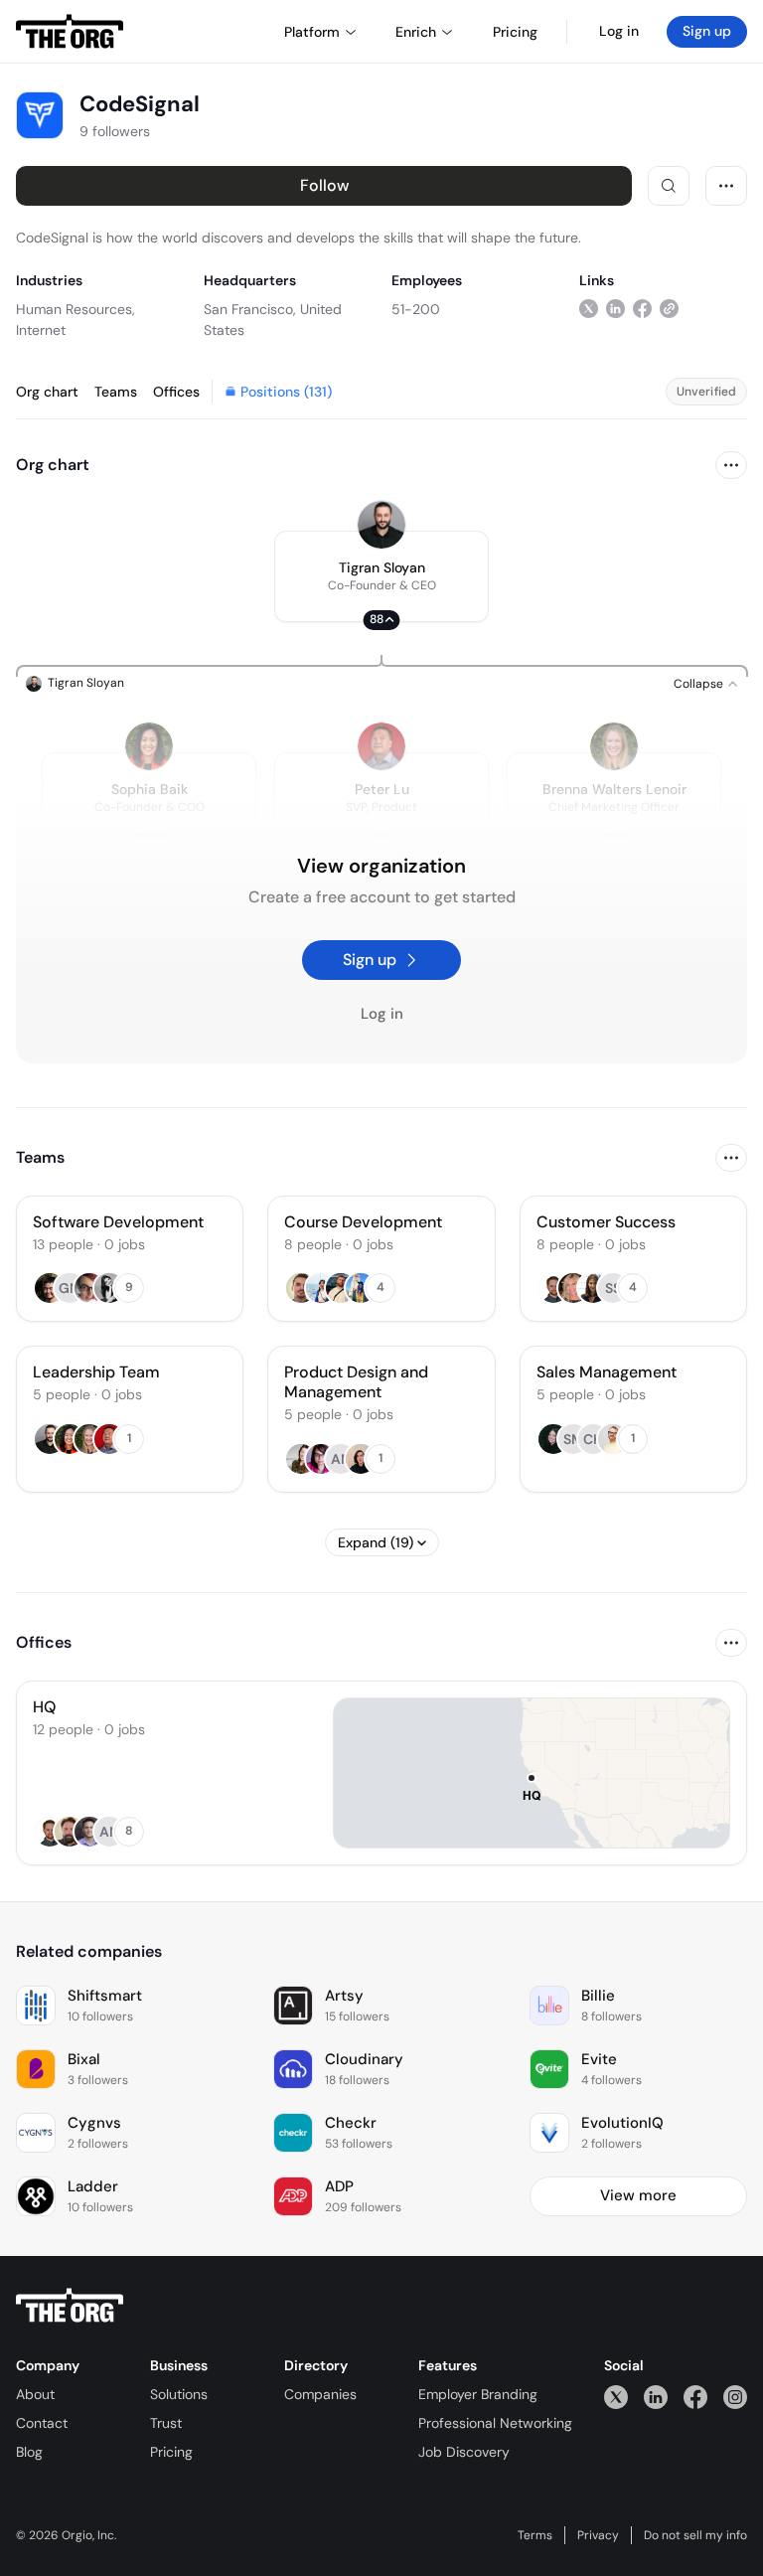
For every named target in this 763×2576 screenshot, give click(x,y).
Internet (41, 330)
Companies (320, 2394)
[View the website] (669, 309)
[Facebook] (695, 2397)
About (35, 2394)
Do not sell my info (695, 2535)
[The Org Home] (70, 32)
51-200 (416, 309)
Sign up (707, 31)
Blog (29, 2452)
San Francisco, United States (273, 320)
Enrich (416, 32)
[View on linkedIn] (615, 309)
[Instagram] (735, 2397)
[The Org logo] (70, 2306)
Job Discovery (464, 2452)
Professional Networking (495, 2423)
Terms (535, 2535)
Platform (312, 32)
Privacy (598, 2535)
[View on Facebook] (642, 309)
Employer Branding (478, 2394)
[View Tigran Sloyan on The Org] (381, 525)
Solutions (179, 2394)
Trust (166, 2423)
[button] (381, 576)
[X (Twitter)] (616, 2397)
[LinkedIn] (656, 2397)
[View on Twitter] (589, 309)
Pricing (171, 2452)
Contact (42, 2423)
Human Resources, (76, 309)
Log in (619, 31)
